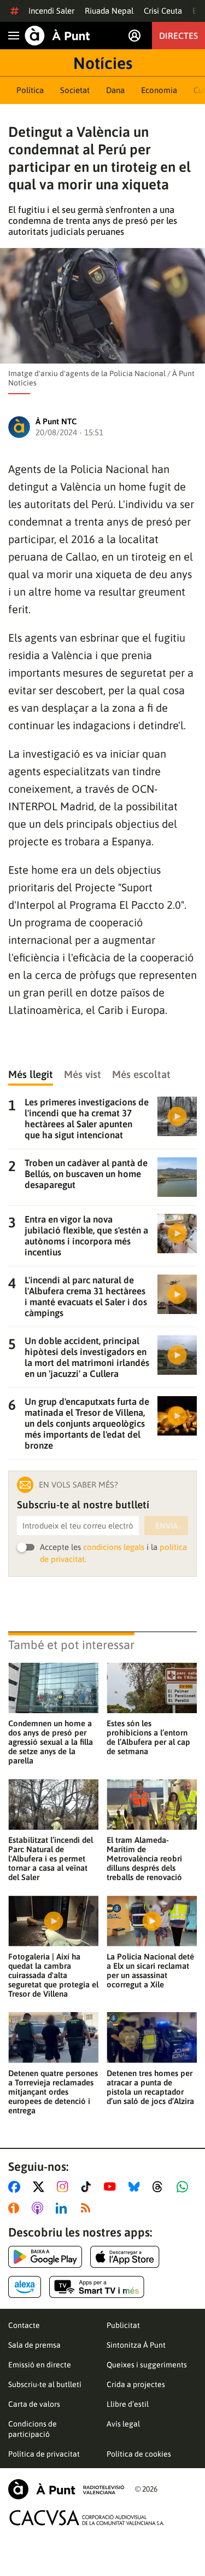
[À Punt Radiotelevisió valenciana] (66, 2489)
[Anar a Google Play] (45, 2257)
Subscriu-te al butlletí (45, 2384)
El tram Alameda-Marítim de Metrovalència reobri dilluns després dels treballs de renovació (144, 1858)
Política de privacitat (44, 2454)
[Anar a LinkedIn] (63, 2208)
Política (30, 90)
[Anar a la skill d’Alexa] (25, 2287)
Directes (178, 36)
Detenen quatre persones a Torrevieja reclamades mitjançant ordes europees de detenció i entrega (53, 2092)
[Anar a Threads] (160, 2187)
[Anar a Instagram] (65, 2187)
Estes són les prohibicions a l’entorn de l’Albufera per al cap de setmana (148, 1737)
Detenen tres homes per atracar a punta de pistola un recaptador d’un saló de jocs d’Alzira (150, 2087)
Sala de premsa (34, 2345)
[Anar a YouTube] (112, 2187)
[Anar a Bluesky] (136, 2187)
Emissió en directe (40, 2365)
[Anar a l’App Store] (125, 2257)
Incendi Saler (51, 11)
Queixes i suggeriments (147, 2365)
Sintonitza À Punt (136, 2345)
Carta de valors (34, 2404)
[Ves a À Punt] (57, 36)
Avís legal (123, 2424)
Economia (159, 90)
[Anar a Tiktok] (88, 2187)
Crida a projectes (136, 2384)
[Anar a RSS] (88, 2208)
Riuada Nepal (109, 11)
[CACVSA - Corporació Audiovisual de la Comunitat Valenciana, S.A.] (87, 2518)
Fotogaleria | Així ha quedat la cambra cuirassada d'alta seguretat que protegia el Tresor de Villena (53, 1975)
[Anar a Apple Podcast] (40, 2208)
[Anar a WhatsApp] (184, 2187)
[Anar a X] (41, 2187)
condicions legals (114, 1547)
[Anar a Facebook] (16, 2187)
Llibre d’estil (128, 2404)
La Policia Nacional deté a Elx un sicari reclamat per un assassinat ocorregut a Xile (150, 1970)
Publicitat (123, 2325)
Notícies (103, 63)
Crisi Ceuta (163, 11)
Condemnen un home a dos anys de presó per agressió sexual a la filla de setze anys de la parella (51, 1742)
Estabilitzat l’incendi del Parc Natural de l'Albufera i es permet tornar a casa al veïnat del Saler (51, 1858)
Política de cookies (139, 2454)
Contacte (24, 2325)
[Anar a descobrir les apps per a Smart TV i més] (97, 2287)
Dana (115, 90)
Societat (75, 90)
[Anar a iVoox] (16, 2208)
